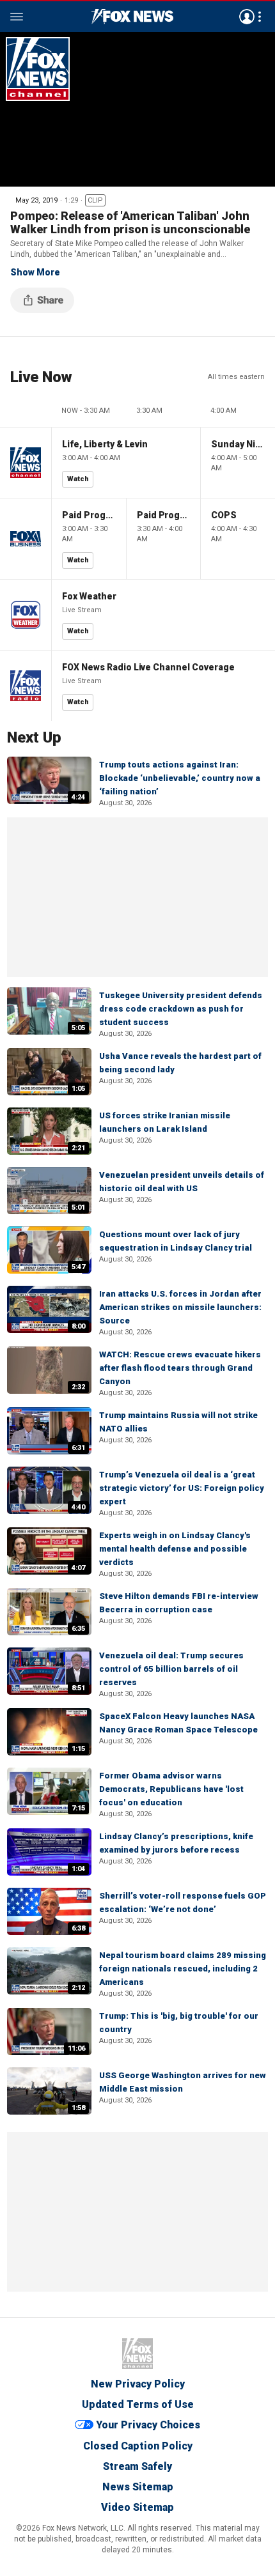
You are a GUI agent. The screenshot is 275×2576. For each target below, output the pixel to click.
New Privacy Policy (138, 2384)
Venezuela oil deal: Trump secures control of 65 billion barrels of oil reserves (171, 1669)
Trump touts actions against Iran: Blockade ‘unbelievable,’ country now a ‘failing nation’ (180, 778)
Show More (35, 272)
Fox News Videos (132, 17)
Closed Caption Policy (138, 2446)
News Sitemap (138, 2487)
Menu (17, 17)
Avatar (247, 17)
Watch (78, 479)
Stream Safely (137, 2466)
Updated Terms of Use (138, 2404)
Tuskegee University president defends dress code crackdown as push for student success (181, 1009)
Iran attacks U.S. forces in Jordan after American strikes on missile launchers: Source (180, 1307)
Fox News (137, 2354)
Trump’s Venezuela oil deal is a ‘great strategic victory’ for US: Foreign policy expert (182, 1488)
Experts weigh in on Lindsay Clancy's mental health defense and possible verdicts (175, 1549)
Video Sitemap (137, 2507)
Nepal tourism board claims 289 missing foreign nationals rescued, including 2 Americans (183, 1969)
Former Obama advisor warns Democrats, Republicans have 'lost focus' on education (171, 1789)
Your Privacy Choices (148, 2425)
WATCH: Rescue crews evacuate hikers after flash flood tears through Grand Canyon (180, 1368)
